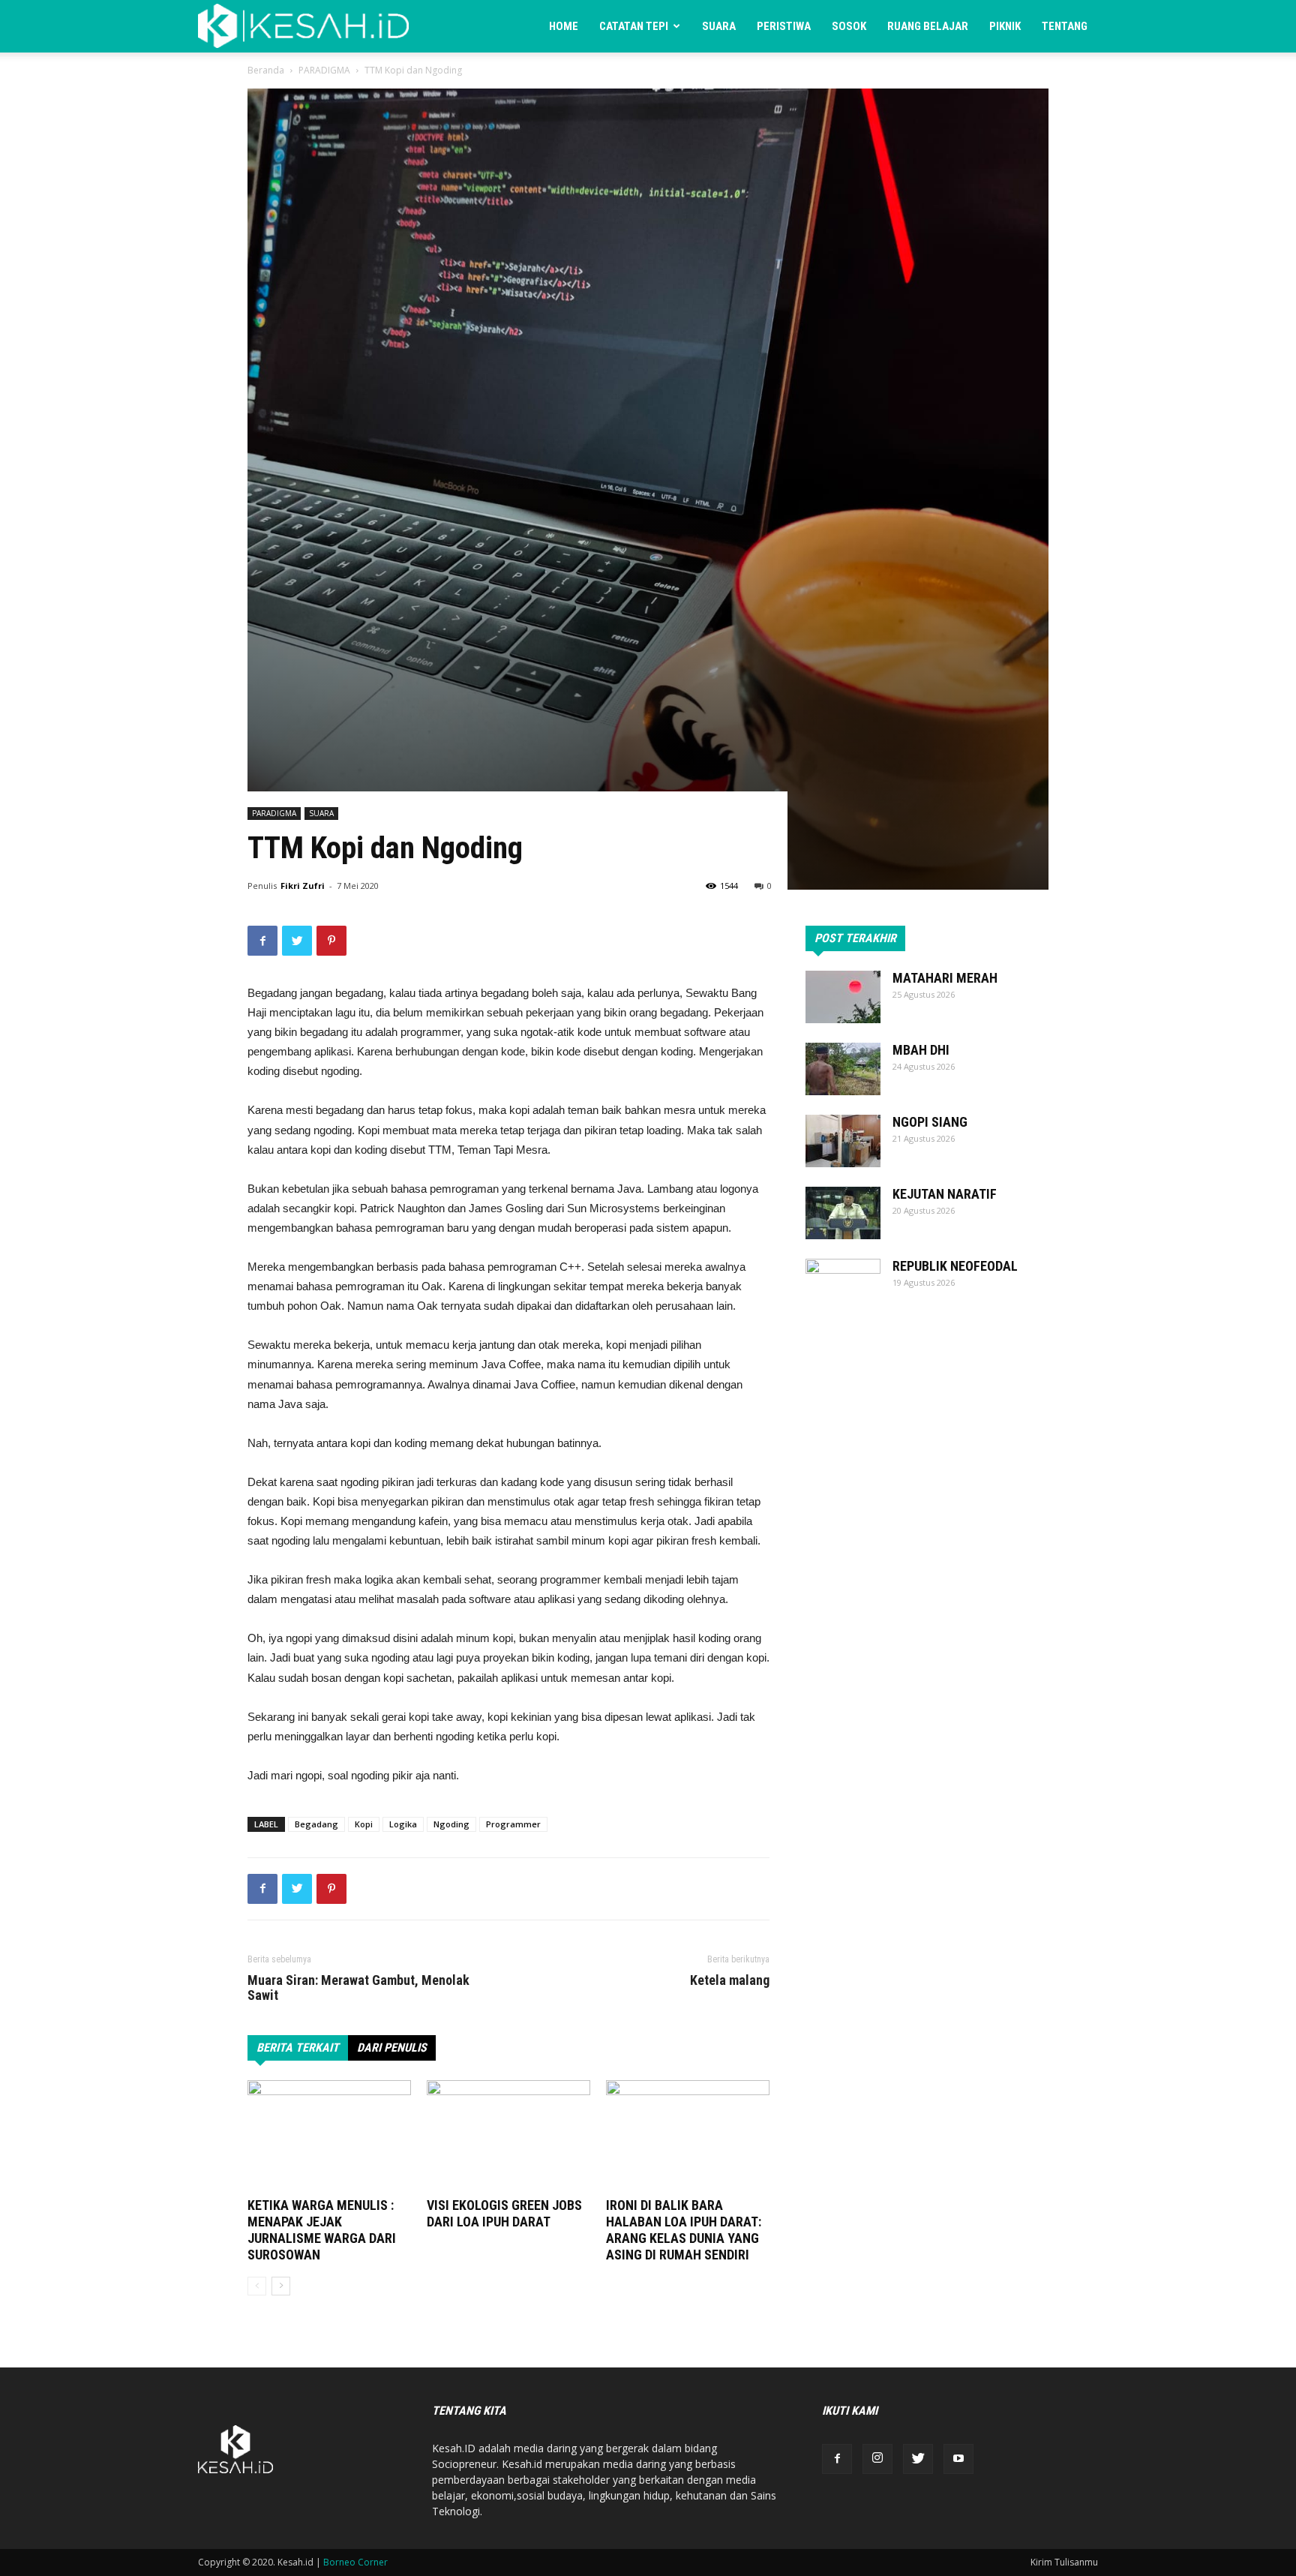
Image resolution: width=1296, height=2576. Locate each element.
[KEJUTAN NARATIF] (843, 1213)
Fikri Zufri (303, 886)
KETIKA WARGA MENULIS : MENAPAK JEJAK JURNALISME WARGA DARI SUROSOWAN (322, 2230)
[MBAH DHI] (843, 1069)
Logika (403, 1824)
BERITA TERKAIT (298, 2048)
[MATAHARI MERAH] (843, 997)
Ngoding (451, 1824)
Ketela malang (730, 1980)
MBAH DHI (921, 1050)
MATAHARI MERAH (945, 978)
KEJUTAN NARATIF (945, 1194)
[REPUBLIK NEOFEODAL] (843, 1285)
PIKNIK (1005, 26)
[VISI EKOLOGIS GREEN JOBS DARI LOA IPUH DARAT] (508, 2136)
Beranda (266, 70)
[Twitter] (918, 2459)
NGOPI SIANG (930, 1122)
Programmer (513, 1824)
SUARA (719, 26)
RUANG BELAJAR (928, 26)
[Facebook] (837, 2459)
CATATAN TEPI (634, 26)
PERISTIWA (784, 26)
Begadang (316, 1824)
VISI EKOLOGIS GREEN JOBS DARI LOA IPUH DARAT (504, 2213)
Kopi (364, 1824)
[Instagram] (877, 2459)
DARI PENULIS (392, 2048)
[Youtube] (958, 2459)
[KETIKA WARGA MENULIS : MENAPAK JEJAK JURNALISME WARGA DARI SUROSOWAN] (329, 2136)
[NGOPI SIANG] (843, 1141)
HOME (564, 26)
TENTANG (1065, 26)
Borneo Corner (355, 2562)
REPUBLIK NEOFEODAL (955, 1266)
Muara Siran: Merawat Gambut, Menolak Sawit (358, 1988)
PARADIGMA (324, 70)
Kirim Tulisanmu (1064, 2562)
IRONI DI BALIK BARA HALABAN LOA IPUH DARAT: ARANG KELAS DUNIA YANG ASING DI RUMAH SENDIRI (684, 2230)
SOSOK (849, 26)
